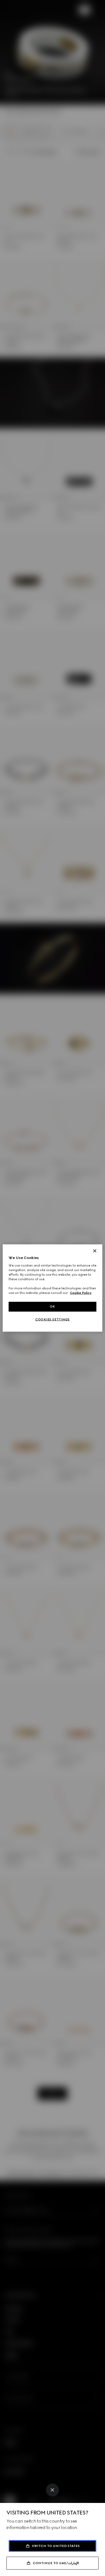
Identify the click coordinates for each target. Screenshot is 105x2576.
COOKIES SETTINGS (52, 1319)
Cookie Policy (81, 1293)
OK (52, 1307)
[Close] (52, 2490)
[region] (53, 1288)
